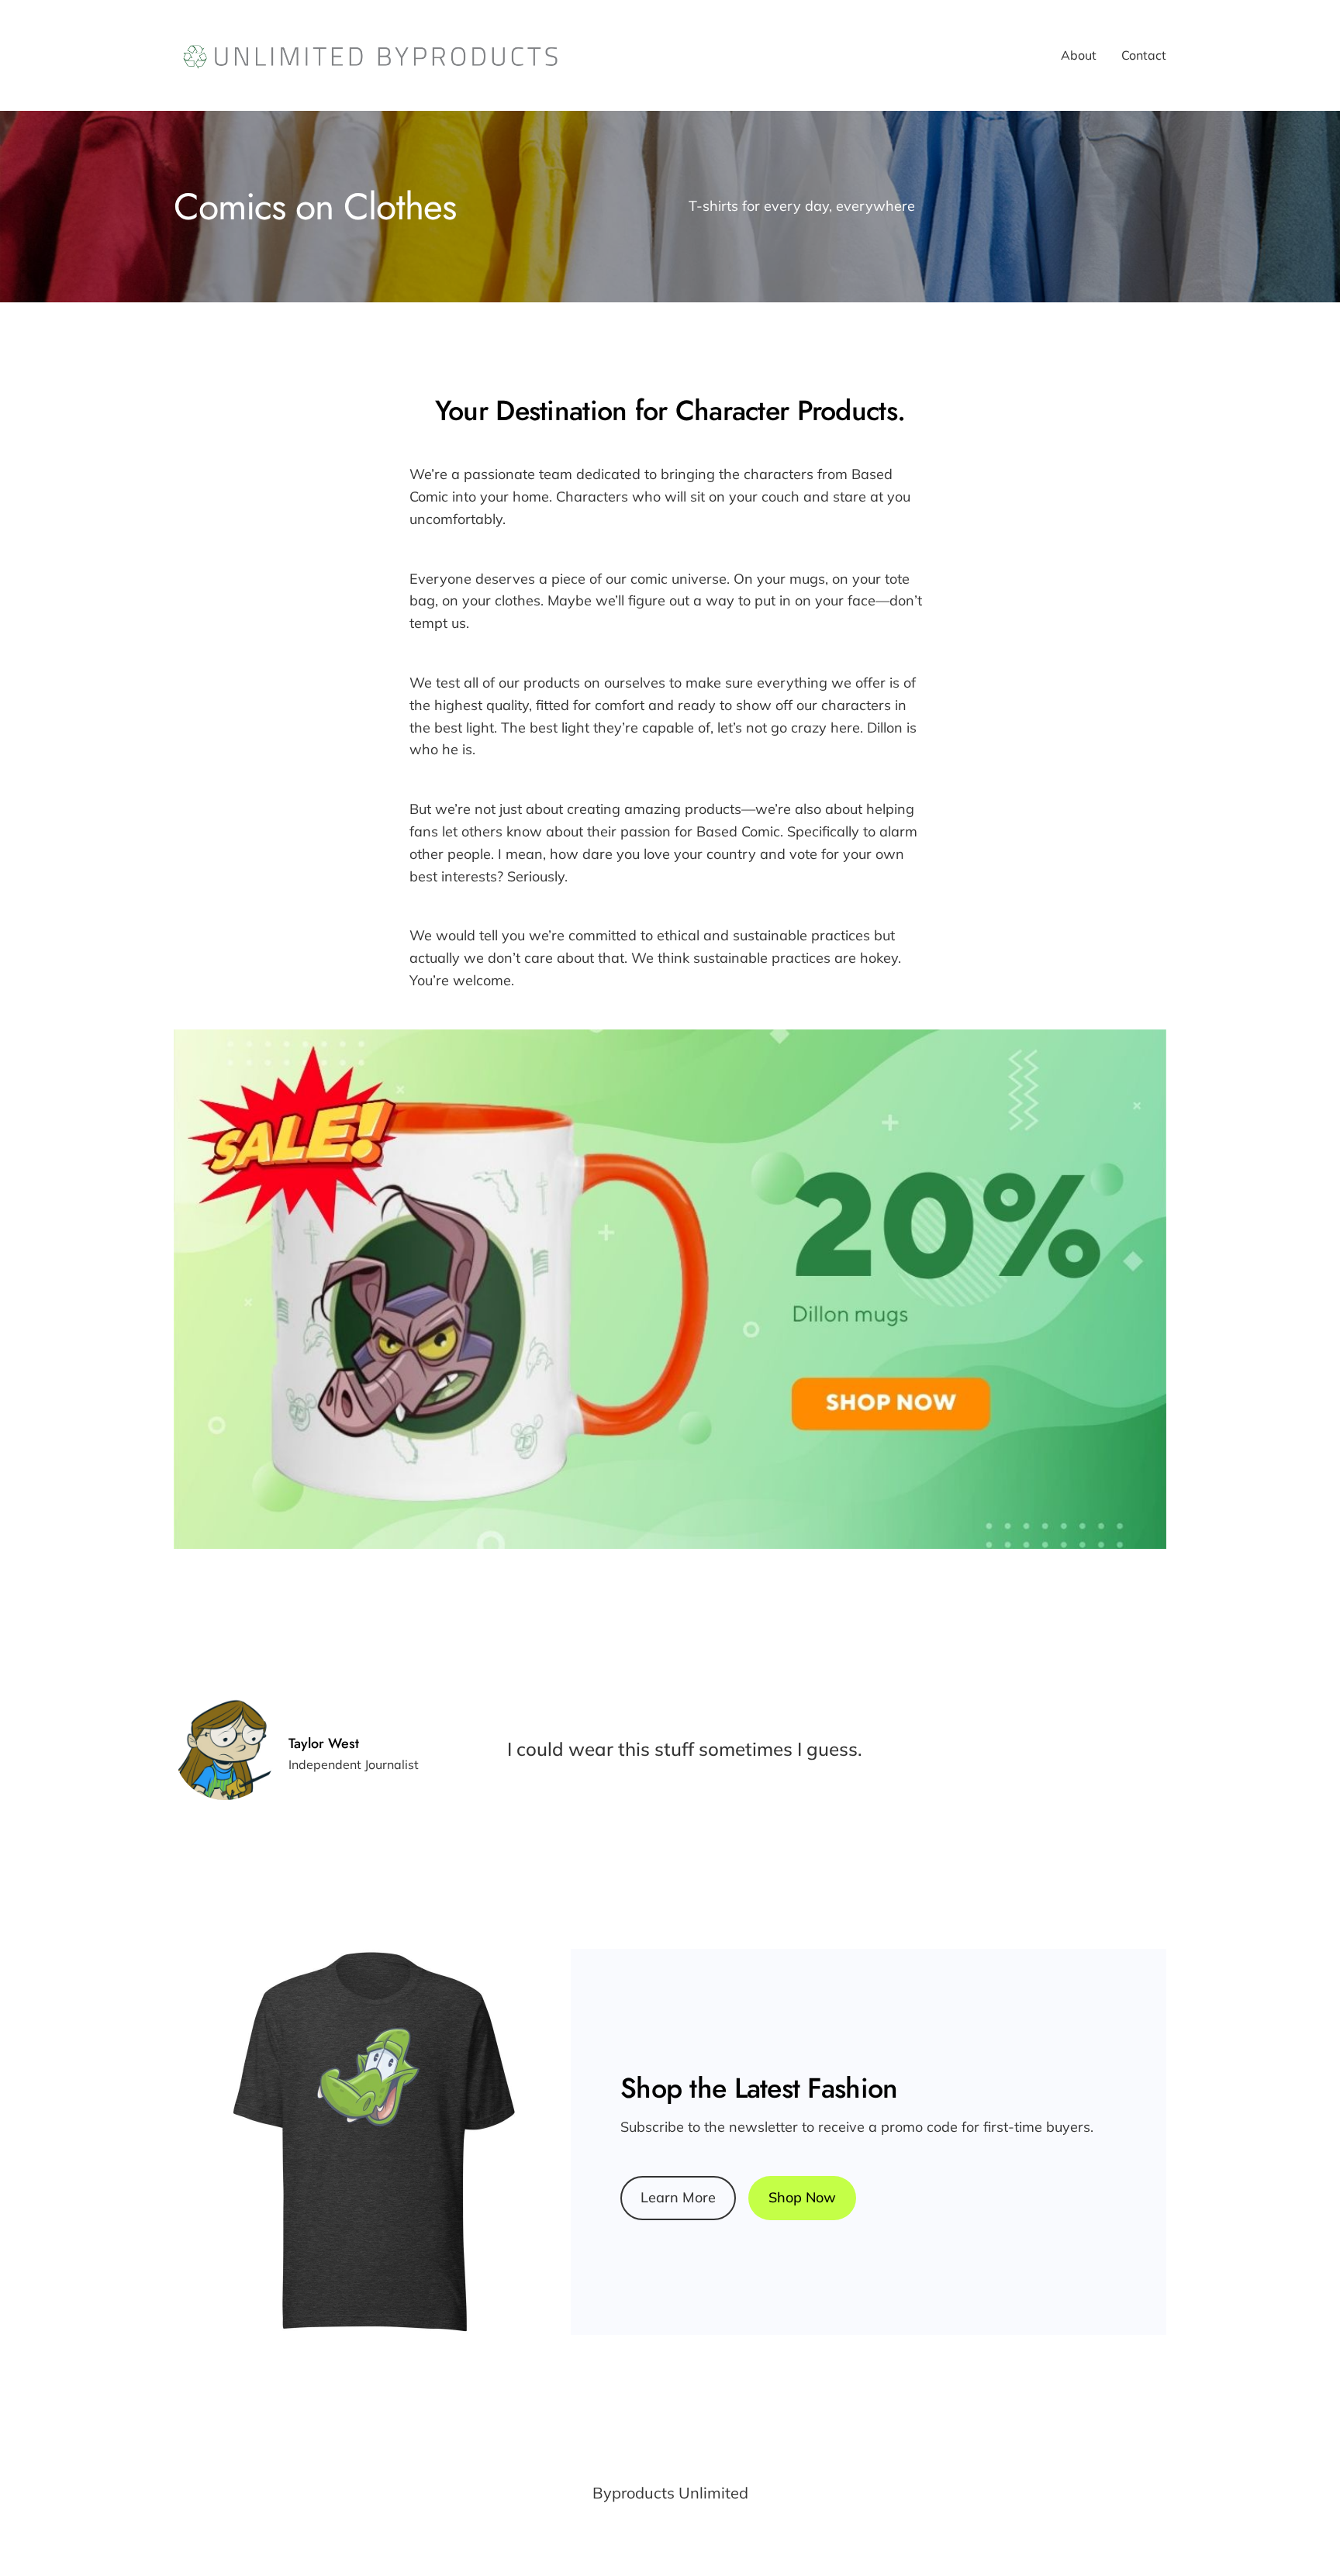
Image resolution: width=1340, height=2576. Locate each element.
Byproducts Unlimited (670, 2493)
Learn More (678, 2197)
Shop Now (802, 2197)
